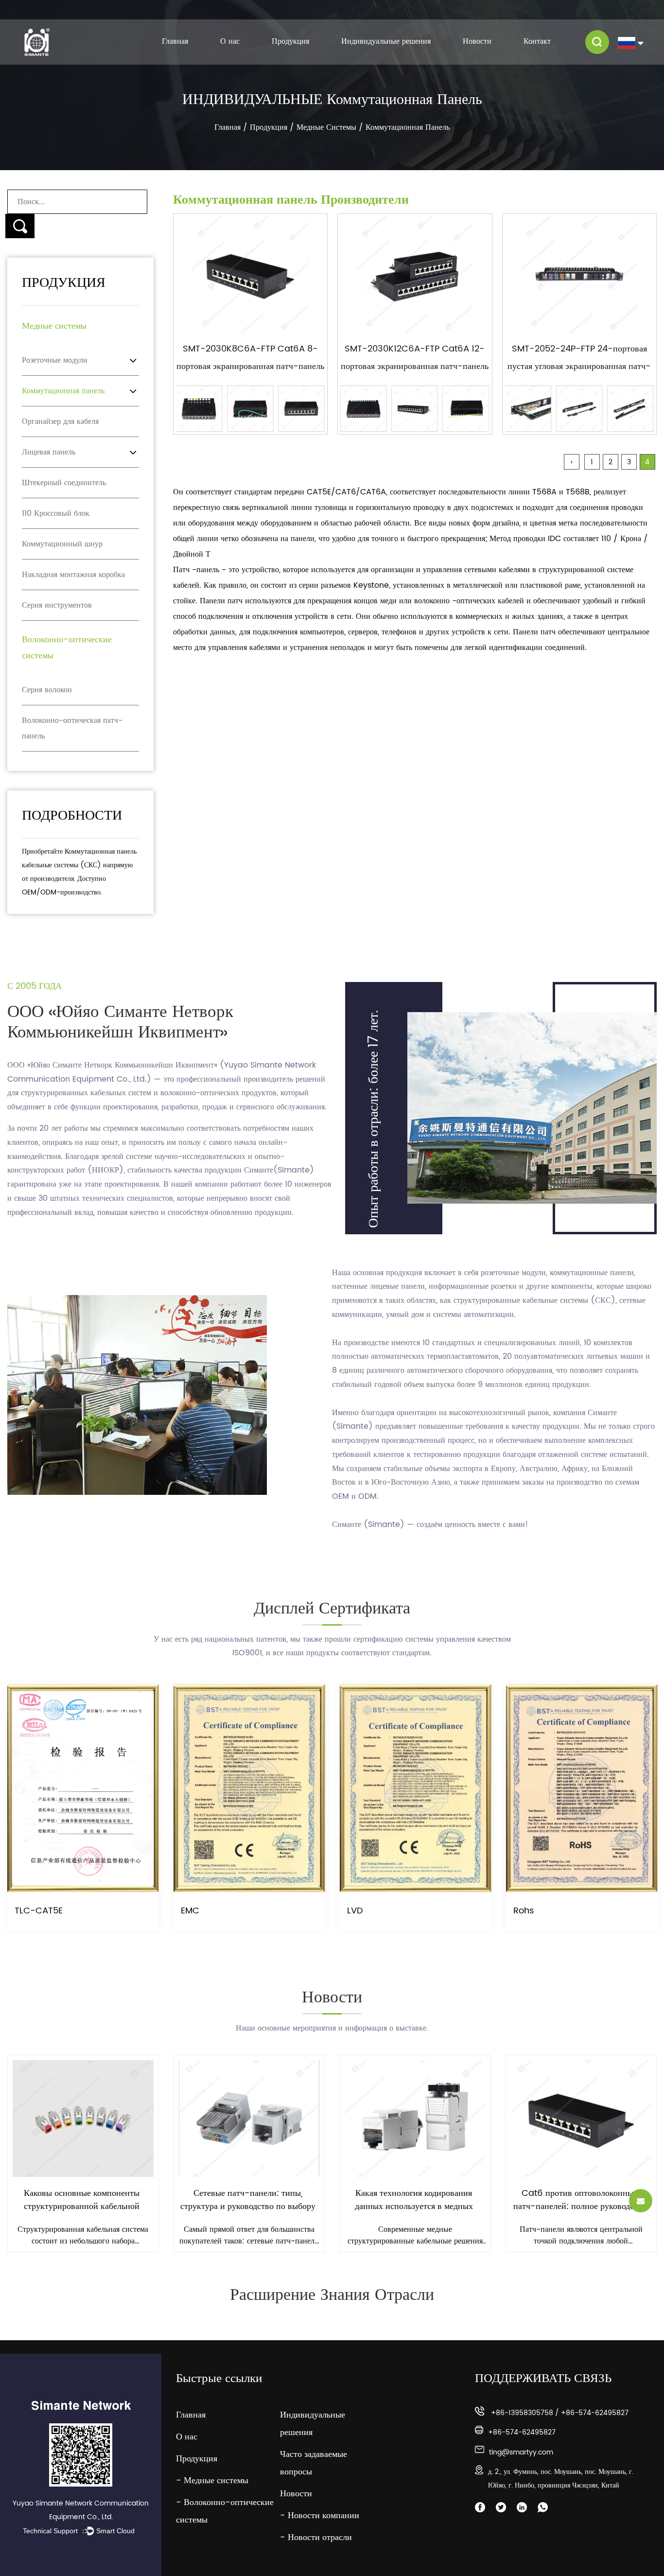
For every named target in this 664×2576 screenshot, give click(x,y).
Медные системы (326, 127)
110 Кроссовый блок (56, 513)
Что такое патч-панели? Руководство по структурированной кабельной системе (580, 2200)
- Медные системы (212, 2480)
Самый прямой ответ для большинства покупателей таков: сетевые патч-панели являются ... (83, 2235)
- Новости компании (320, 2515)
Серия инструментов (57, 605)
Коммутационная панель (63, 391)
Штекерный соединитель (64, 483)
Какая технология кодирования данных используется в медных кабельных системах (248, 2200)
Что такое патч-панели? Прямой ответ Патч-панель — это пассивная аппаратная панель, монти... (581, 2235)
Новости (477, 42)
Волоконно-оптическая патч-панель (72, 728)
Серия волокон (47, 690)
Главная (175, 42)
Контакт (537, 42)
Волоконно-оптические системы (300, 51)
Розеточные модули (55, 360)
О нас (230, 42)
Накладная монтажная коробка (73, 575)
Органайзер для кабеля (60, 421)
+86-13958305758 (522, 2413)
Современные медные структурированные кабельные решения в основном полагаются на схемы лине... (249, 2235)
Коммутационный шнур (62, 544)
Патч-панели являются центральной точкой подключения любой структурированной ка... (415, 2235)
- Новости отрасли (316, 2537)
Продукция (290, 42)
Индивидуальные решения (386, 42)
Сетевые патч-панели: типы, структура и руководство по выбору (82, 2200)
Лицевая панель (49, 452)
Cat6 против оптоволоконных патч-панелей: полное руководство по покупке (414, 2200)
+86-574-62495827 (595, 2413)
